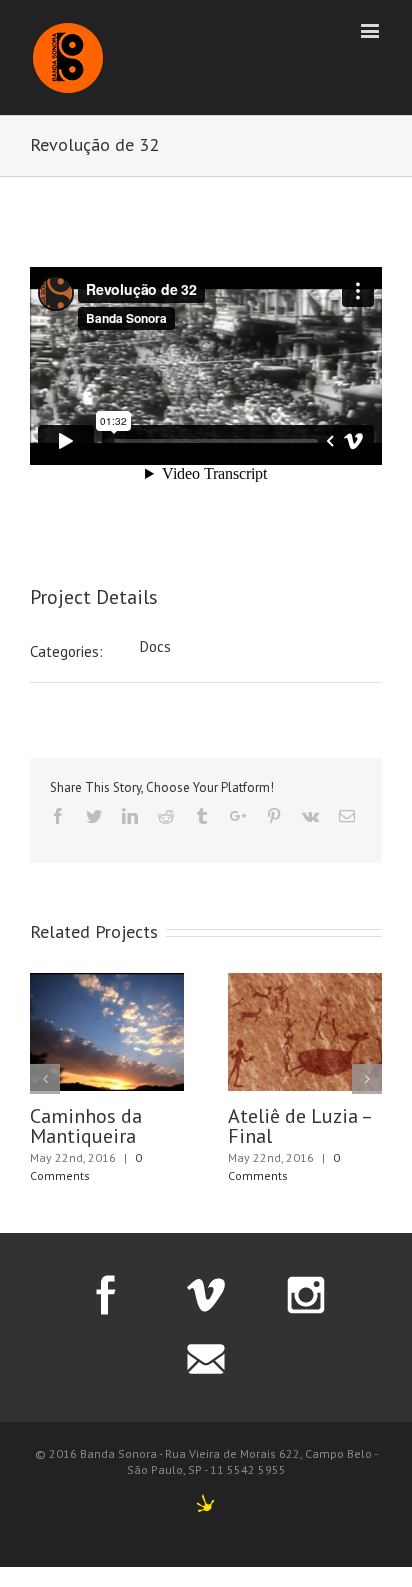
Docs (155, 646)
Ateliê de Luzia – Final (299, 1126)
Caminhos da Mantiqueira (86, 1126)
